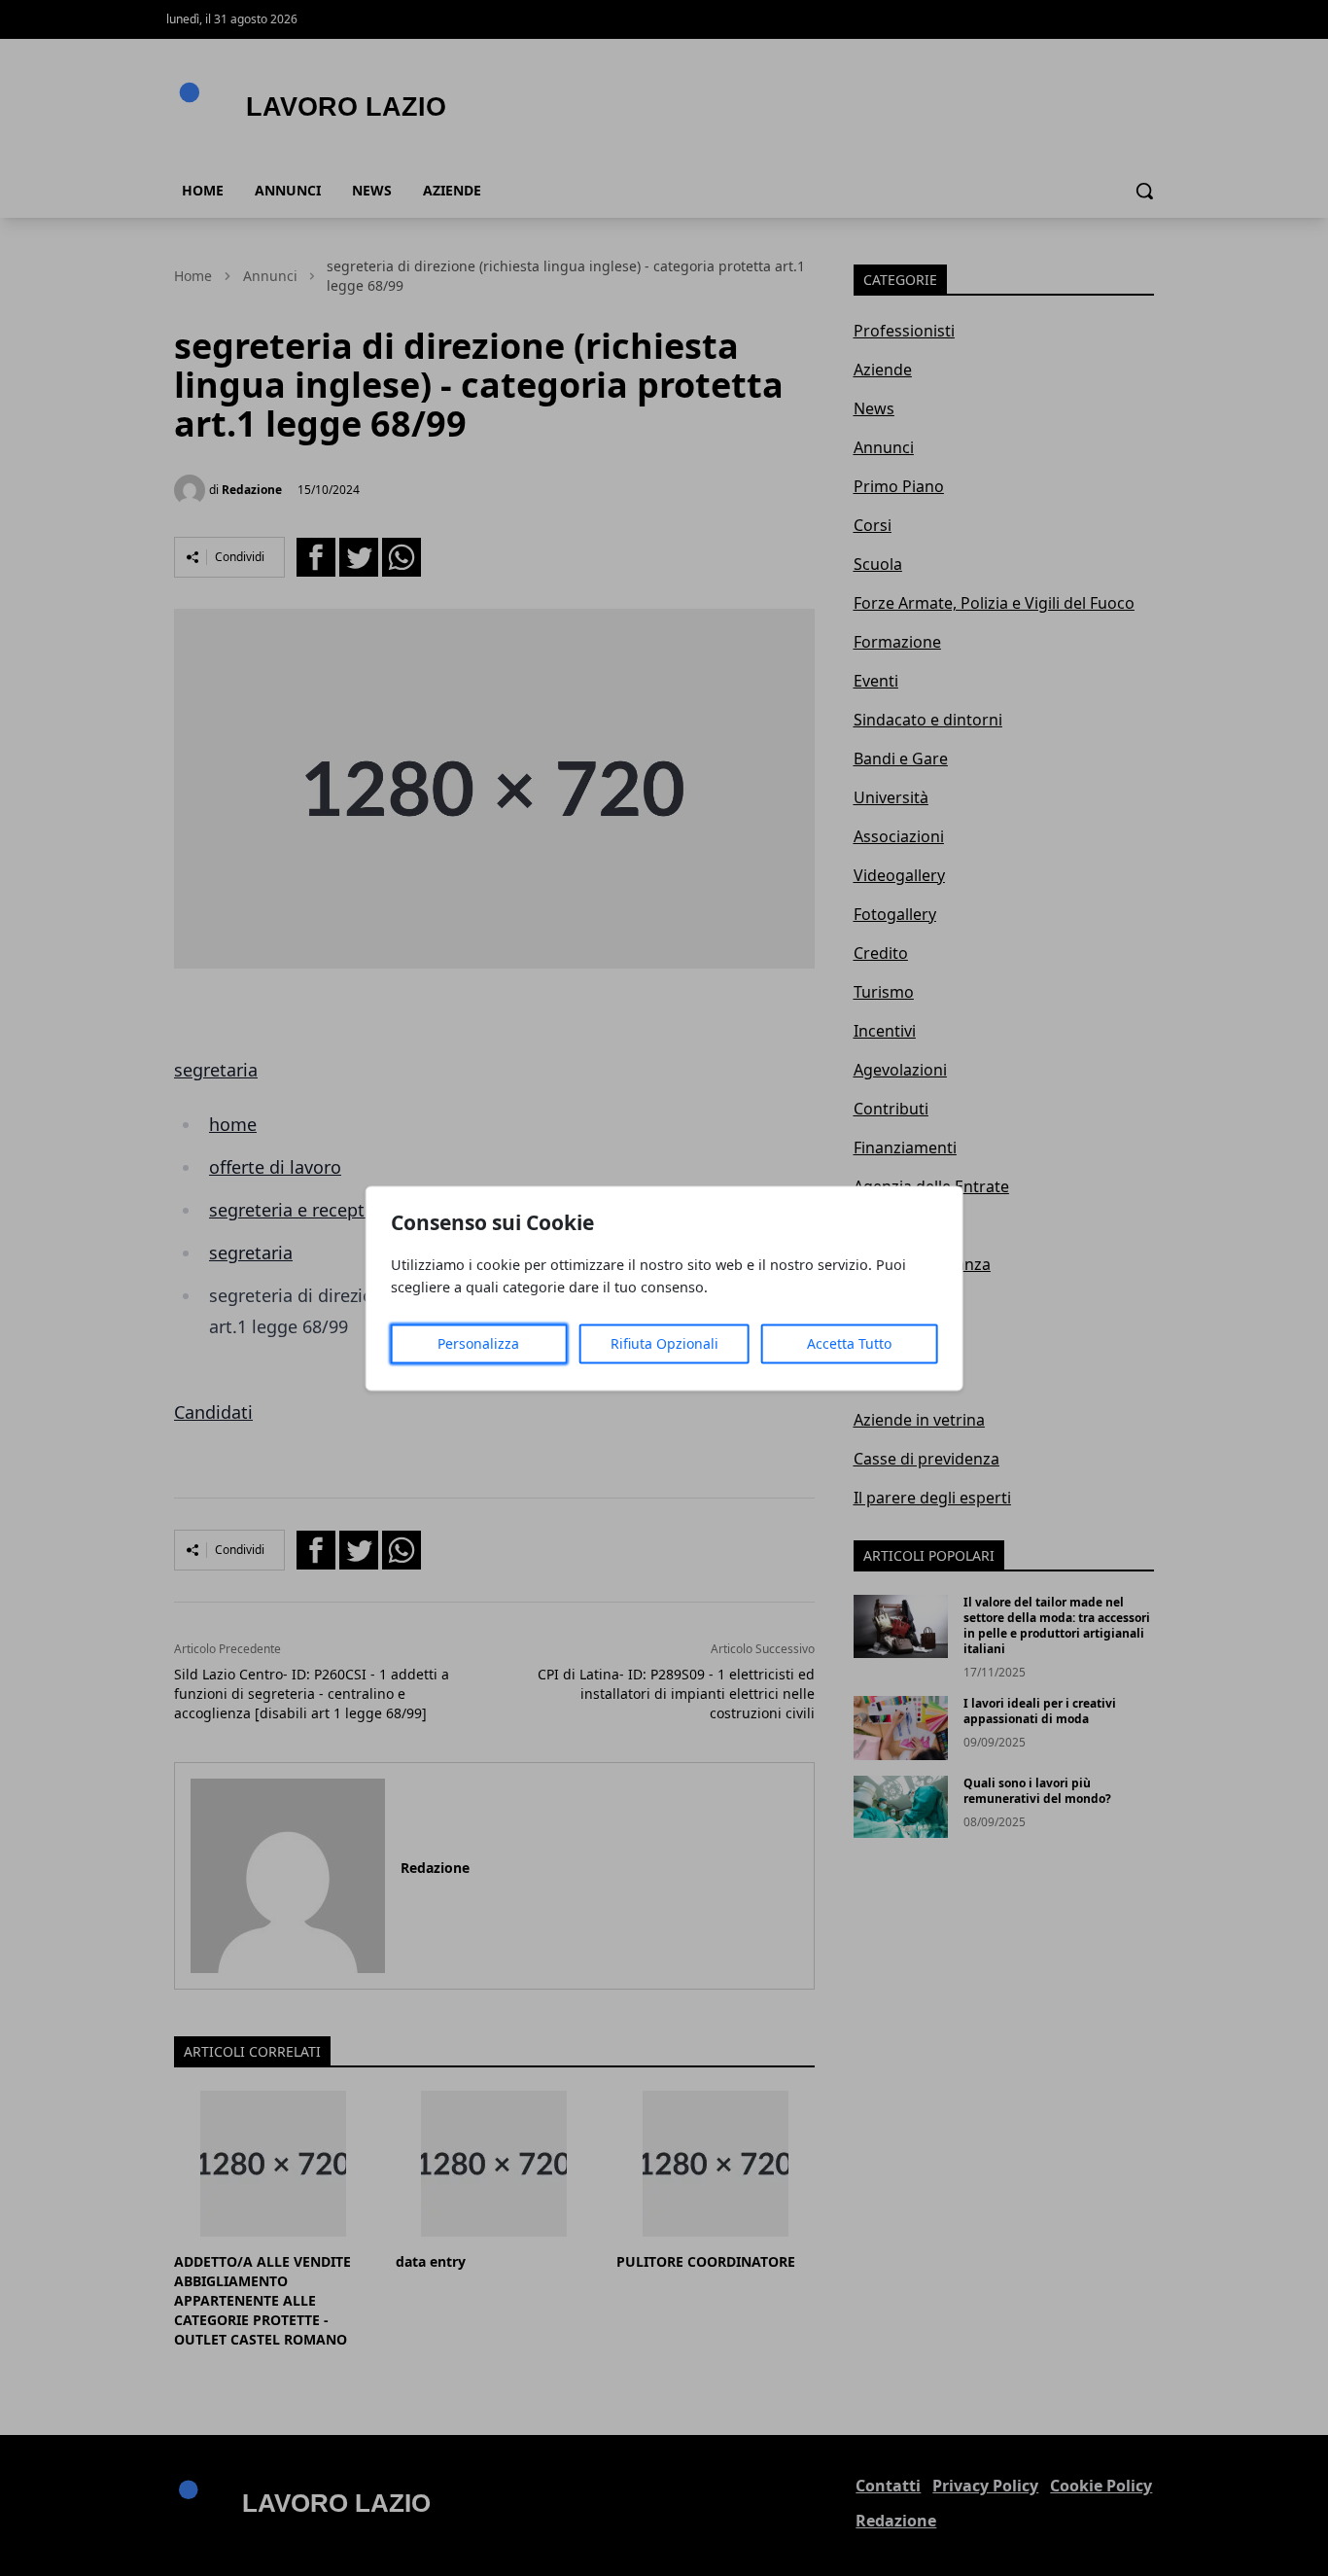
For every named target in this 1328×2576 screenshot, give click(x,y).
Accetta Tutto (849, 1343)
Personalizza (478, 1343)
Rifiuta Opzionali (664, 1343)
